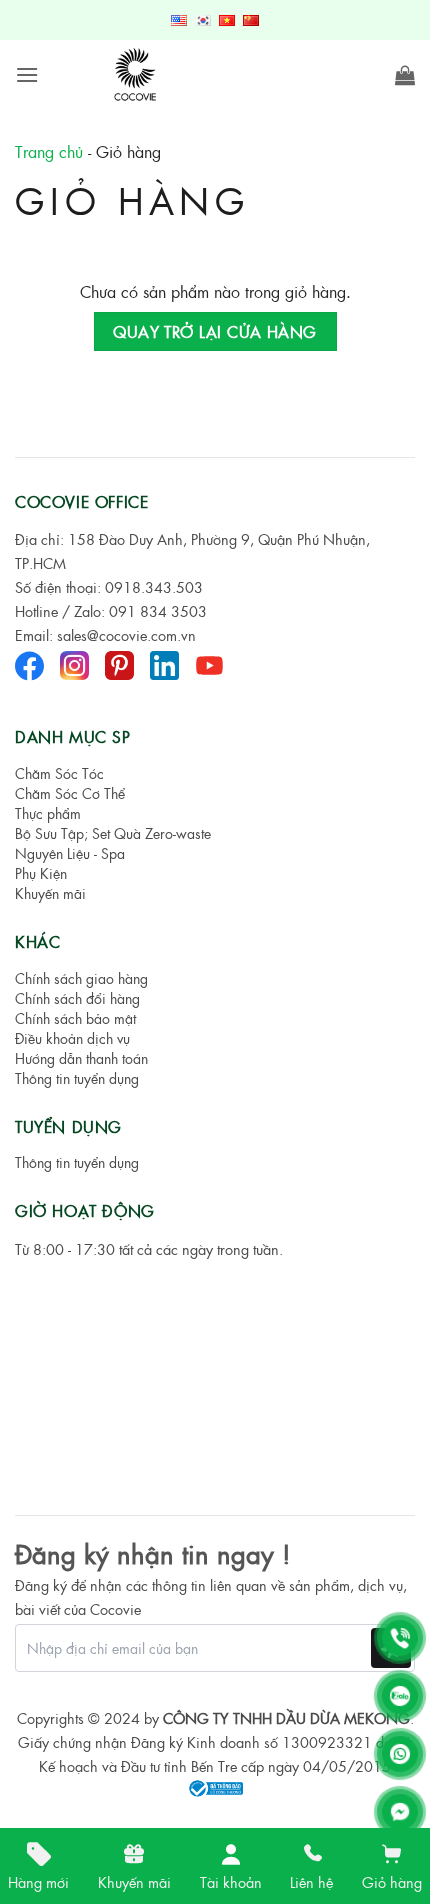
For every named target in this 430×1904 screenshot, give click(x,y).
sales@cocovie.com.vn (126, 635)
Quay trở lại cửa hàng (215, 331)
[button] (27, 74)
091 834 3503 (158, 611)
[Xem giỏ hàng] (405, 75)
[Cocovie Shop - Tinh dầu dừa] (136, 75)
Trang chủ (49, 151)
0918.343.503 (154, 587)
